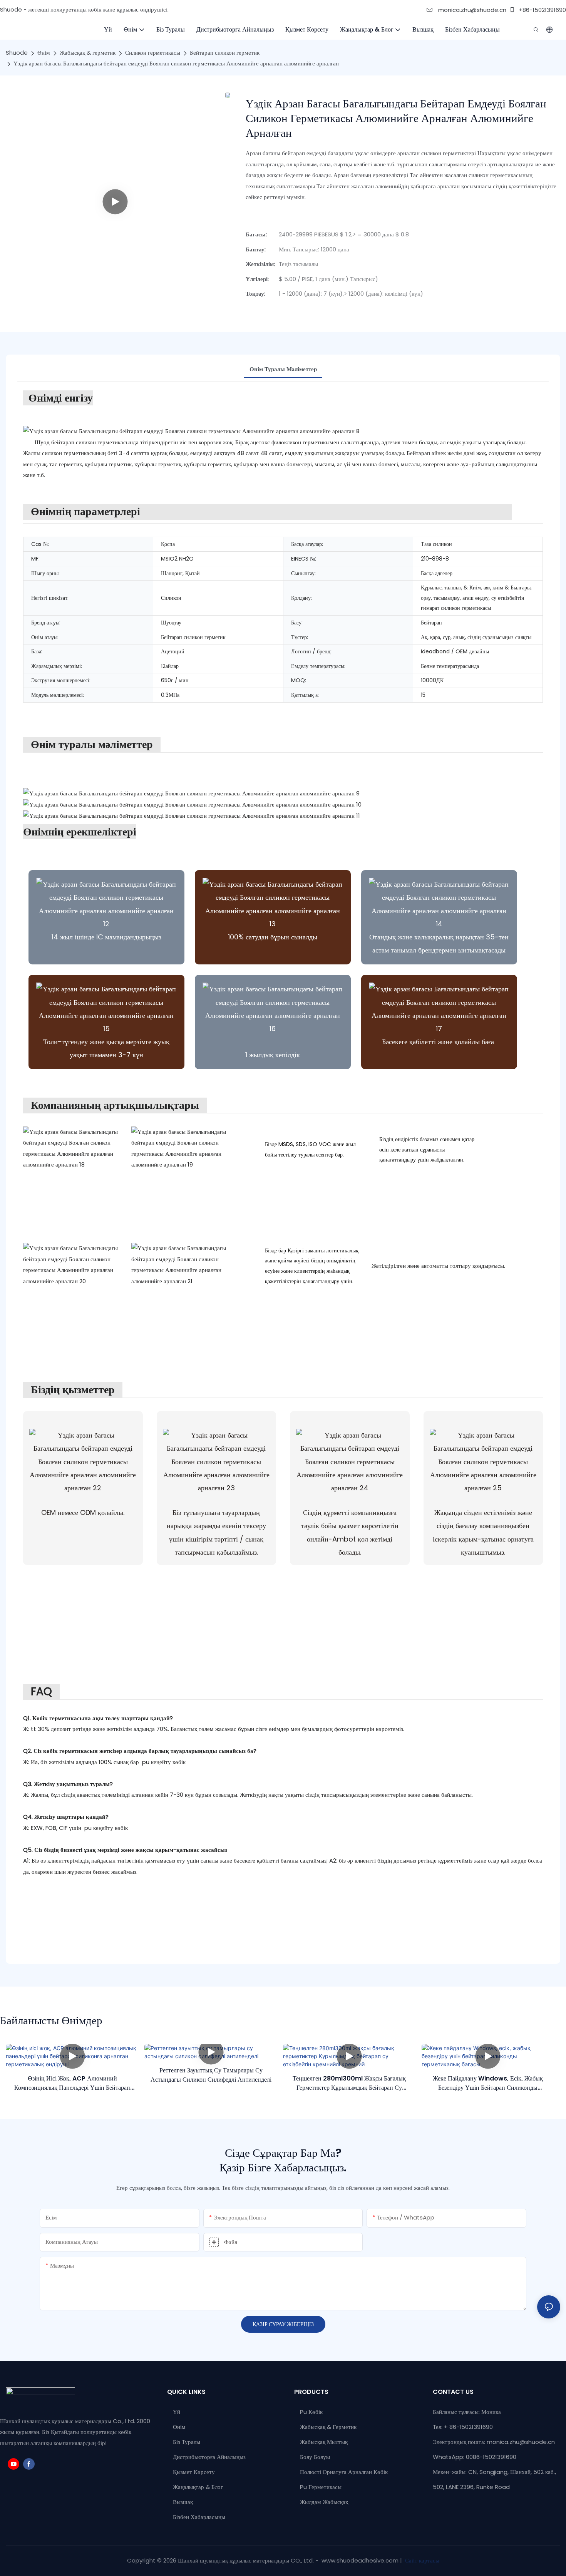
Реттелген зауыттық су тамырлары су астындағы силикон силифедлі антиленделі (211, 2075)
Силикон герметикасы (153, 53)
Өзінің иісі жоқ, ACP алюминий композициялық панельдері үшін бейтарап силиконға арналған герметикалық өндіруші (72, 2083)
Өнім (44, 53)
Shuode (17, 53)
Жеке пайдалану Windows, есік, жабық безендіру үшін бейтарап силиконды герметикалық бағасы (488, 2083)
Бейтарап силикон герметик (225, 53)
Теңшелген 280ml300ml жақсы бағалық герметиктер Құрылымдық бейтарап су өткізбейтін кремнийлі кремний (349, 2083)
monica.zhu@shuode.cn (471, 10)
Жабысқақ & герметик (88, 53)
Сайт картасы (421, 2560)
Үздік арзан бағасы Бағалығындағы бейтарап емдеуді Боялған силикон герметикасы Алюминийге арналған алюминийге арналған (176, 63)
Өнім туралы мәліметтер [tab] (283, 369)
